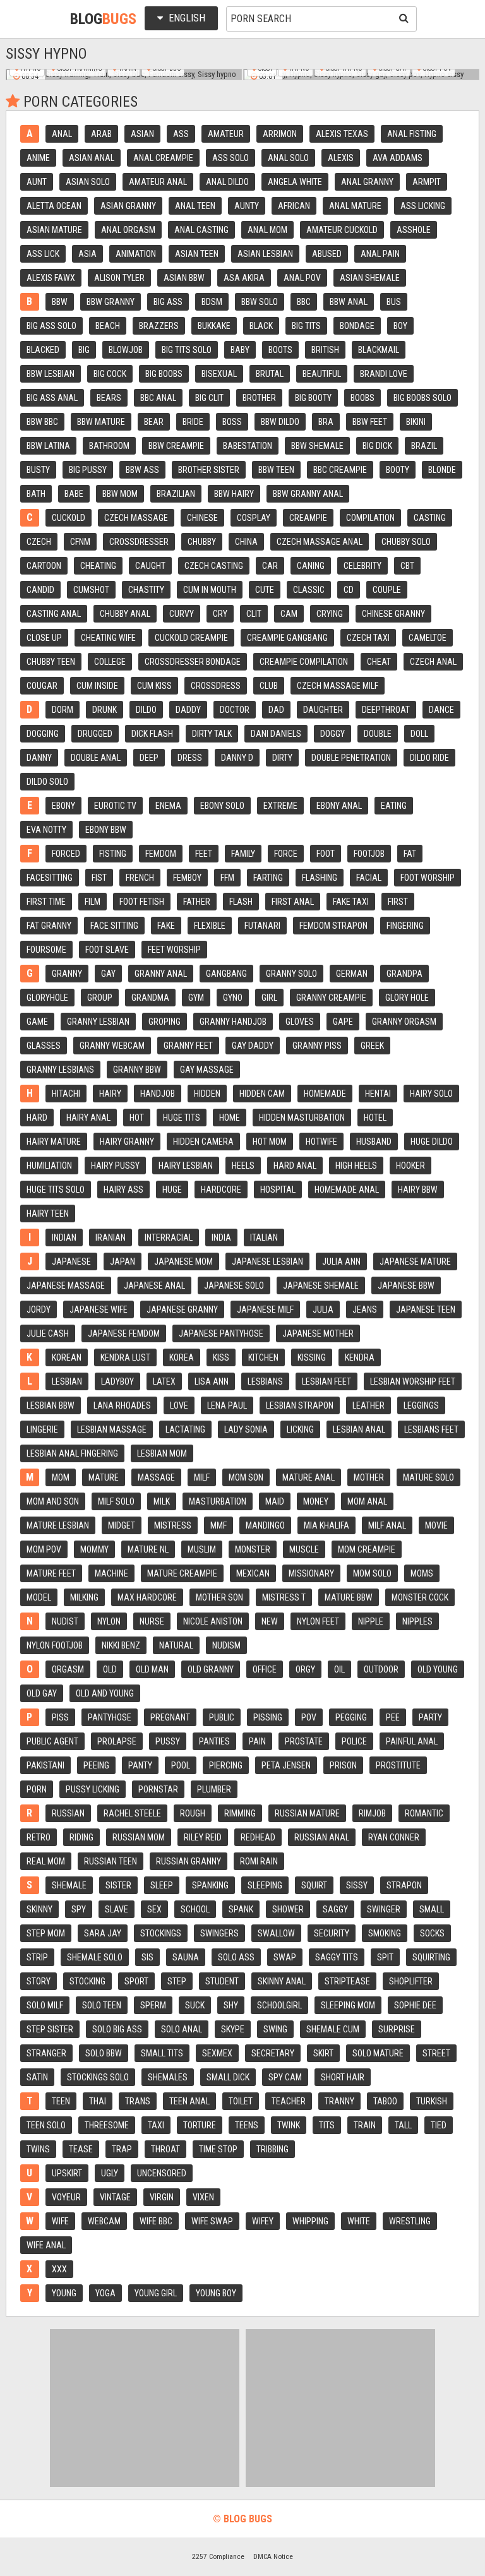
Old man (152, 1669)
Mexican (253, 1573)
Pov (309, 1717)
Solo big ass (117, 2029)
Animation (136, 254)
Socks (432, 1933)
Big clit (209, 398)
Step (177, 1981)
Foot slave (107, 950)
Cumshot (91, 590)
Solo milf (45, 2005)
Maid (275, 1501)
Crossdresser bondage (193, 662)
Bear (154, 422)
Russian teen (111, 1861)
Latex (164, 1381)
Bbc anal (158, 398)
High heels (356, 1166)
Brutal (270, 374)
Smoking (385, 1933)
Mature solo (428, 1477)
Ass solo (231, 158)
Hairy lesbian (186, 1166)
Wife (60, 2221)
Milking (84, 1597)
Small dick (228, 2077)
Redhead (258, 1837)
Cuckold (69, 518)
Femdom (161, 854)
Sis (147, 1957)
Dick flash (152, 734)
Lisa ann (212, 1381)
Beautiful (322, 374)
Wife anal (46, 2245)
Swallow (276, 1933)
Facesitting (50, 878)
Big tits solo (187, 350)
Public (222, 1717)
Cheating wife (108, 638)
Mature (104, 1477)
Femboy (187, 878)
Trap (122, 2149)
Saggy (335, 1909)
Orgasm (68, 1669)
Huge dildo (432, 1142)
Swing (275, 2029)
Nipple (371, 1621)
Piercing (226, 1765)
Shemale (69, 1885)
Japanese (71, 1261)
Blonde (442, 470)
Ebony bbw (106, 830)
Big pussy (88, 470)
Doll (419, 734)
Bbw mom (120, 494)
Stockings (161, 1933)
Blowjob (126, 350)
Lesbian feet (326, 1381)
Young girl (156, 2293)
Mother (369, 1477)
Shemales (168, 2077)
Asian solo (88, 182)
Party (430, 1717)
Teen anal (189, 2101)
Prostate (304, 1741)
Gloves (300, 1022)
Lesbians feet (431, 1429)
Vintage (115, 2197)
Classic (309, 590)
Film (93, 902)
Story (39, 1981)
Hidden (207, 1094)
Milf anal (387, 1525)
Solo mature (378, 2053)
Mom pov (44, 1549)
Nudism (226, 1645)
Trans (138, 2101)
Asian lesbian (265, 254)
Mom (61, 1477)
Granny (67, 974)
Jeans (365, 1309)
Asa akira (244, 278)
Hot (137, 1118)
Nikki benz (121, 1645)
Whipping (310, 2221)
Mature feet (51, 1573)
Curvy (182, 614)
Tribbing (272, 2149)
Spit (385, 1957)
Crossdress (216, 686)
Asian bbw (184, 278)
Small (432, 1909)
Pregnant (170, 1717)
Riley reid (203, 1837)
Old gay (42, 1693)
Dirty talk (212, 734)
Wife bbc (156, 2221)
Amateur (226, 134)
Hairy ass (123, 1190)
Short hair (343, 2077)
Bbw (60, 302)
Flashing (320, 878)
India (221, 1237)
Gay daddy (253, 1046)
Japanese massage (66, 1285)
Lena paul (227, 1405)
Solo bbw (104, 2053)
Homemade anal (347, 1190)
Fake (166, 926)
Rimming (240, 1813)
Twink (289, 2125)
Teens (247, 2125)
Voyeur (66, 2197)
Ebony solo (222, 806)
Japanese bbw (406, 1285)
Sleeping (265, 1885)
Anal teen (195, 206)
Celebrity (362, 566)
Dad (276, 710)
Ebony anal (339, 806)
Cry (220, 614)
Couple (387, 590)
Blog (103, 19)
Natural (176, 1645)
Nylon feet (318, 1621)
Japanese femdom (124, 1333)
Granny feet (188, 1046)
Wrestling (410, 2221)
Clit (254, 614)
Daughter (323, 710)
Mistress (173, 1525)
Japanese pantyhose (221, 1333)
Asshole (414, 230)
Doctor (235, 710)
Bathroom (109, 446)
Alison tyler (119, 278)
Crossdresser (139, 542)
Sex (154, 1909)
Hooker (410, 1166)
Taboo (385, 2101)
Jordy (39, 1309)
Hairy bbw (418, 1190)
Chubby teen (51, 662)
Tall (403, 2125)
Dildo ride (429, 758)
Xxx (59, 2269)
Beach (108, 326)
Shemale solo (95, 1957)
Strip (37, 1957)
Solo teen (102, 2005)
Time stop (218, 2149)
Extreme (280, 806)
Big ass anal (52, 398)
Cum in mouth (210, 590)
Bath (36, 494)
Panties (214, 1741)
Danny (39, 758)
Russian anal (322, 1837)
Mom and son (53, 1501)
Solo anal (182, 2029)
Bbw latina (48, 446)
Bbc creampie (340, 470)
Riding (81, 1837)
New (270, 1621)
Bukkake (214, 326)
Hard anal (295, 1166)
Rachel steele (132, 1813)
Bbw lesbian (51, 374)
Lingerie (42, 1429)
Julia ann (341, 1261)
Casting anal (54, 614)
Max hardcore (147, 1597)
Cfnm (80, 542)
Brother (259, 398)
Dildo (146, 710)
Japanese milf (265, 1309)
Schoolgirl (279, 2005)
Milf (202, 1477)
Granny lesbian (98, 1022)
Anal (62, 134)
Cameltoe (428, 638)
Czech (39, 542)
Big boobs (164, 374)
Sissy (357, 1885)
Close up (44, 638)
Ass (181, 134)
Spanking (210, 1885)
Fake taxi (351, 902)
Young (64, 2293)
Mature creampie (182, 1573)
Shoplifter (411, 1981)
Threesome (107, 2125)
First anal (293, 902)
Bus (394, 302)
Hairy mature (54, 1142)
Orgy (305, 1669)
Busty (38, 470)
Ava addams (398, 158)
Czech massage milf (338, 686)
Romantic (424, 1813)
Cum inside (97, 686)
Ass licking (423, 206)
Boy (400, 326)
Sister (118, 1885)
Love (179, 1405)
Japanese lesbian (267, 1261)
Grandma (150, 998)
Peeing (96, 1765)
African (294, 206)
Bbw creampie (176, 446)
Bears (109, 398)
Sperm (153, 2005)
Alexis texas (342, 134)
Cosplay (254, 518)
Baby (240, 350)
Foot (326, 854)
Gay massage (207, 1070)
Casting (430, 518)
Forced (66, 854)
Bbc (304, 302)
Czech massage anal (320, 542)
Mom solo (372, 1573)
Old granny (211, 1669)
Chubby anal (125, 614)
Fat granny (49, 926)
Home (230, 1118)
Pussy (168, 1741)
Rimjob (372, 1813)
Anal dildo (227, 182)
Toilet (241, 2101)
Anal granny (367, 182)
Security (332, 1933)
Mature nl (148, 1549)
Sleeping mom (348, 2005)
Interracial (169, 1237)
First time (46, 902)
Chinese (202, 518)
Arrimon (280, 134)
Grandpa (404, 974)
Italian (264, 1237)
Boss (232, 422)
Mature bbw (349, 1597)
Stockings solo (98, 2077)
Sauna (186, 1957)
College (110, 662)
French (140, 878)
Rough (193, 1813)
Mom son (246, 1477)
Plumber (214, 1789)
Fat (410, 854)
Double (378, 734)
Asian (142, 134)
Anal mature (355, 206)
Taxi (156, 2125)
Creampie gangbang (287, 638)
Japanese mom (183, 1261)
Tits (327, 2125)
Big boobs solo (422, 398)
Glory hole (407, 998)
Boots (280, 350)
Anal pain (380, 254)
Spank (241, 1909)
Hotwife (321, 1142)
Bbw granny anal (308, 494)
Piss (60, 1717)
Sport (136, 1981)
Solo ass (236, 1957)
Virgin (162, 2197)
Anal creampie (163, 158)
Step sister (50, 2029)
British (325, 350)
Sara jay (103, 1933)
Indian (64, 1237)
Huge (172, 1190)
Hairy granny (127, 1142)
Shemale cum (333, 2029)
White (359, 2221)
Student (222, 1981)
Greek (372, 1046)
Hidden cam (262, 1094)
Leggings (421, 1405)
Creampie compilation (304, 662)
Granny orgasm (404, 1022)
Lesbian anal (359, 1429)
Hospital (278, 1190)
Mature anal (308, 1477)
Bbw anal (349, 302)
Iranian (111, 1237)
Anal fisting (412, 134)
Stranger (46, 2053)
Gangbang (226, 974)
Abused (327, 254)
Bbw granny (111, 302)
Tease (81, 2149)
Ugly (110, 2173)
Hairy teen (48, 1213)
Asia (87, 254)
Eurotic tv (115, 806)
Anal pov (302, 278)
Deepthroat (386, 710)
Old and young (105, 1693)
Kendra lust (125, 1357)
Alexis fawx (51, 278)
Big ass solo (51, 326)
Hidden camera (203, 1142)
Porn (37, 1789)
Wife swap (212, 2221)
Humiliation (49, 1166)
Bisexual (219, 374)
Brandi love (384, 374)
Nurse (152, 1621)
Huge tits (182, 1118)
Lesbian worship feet (413, 1381)
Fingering (405, 926)
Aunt (37, 182)
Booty (398, 470)
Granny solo (291, 974)
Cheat (379, 662)
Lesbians (265, 1381)
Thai (98, 2101)
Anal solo (288, 158)
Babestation (248, 446)
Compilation (370, 518)
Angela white (295, 182)
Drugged (95, 734)
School (195, 1909)
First (398, 902)
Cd (349, 590)
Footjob (369, 854)
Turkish (432, 2101)
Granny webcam (112, 1046)
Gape (343, 1022)
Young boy (216, 2293)
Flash (241, 902)
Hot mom (270, 1142)
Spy (79, 1909)
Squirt (314, 1885)
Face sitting (114, 926)
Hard (37, 1118)
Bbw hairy (234, 494)
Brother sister (209, 470)
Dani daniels (276, 734)
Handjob (158, 1094)
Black (261, 326)
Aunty (247, 206)
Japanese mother (318, 1333)
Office (265, 1669)
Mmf (219, 1525)
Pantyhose (110, 1717)
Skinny (39, 1909)
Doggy (332, 734)
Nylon (109, 1621)
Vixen (203, 2197)
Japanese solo (234, 1285)
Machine (111, 1573)
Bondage (357, 326)
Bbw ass (142, 470)
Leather (368, 1405)
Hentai (378, 1094)
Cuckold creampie (191, 638)
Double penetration (351, 758)
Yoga (105, 2293)
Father (197, 902)
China (246, 542)
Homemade (325, 1094)
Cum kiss (154, 686)
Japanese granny (182, 1309)
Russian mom (139, 1837)
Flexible (210, 926)
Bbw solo (260, 302)
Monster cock (420, 1597)
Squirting (431, 1957)
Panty (140, 1765)
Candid (40, 590)
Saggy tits (337, 1957)
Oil (339, 1669)
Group (100, 998)
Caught (150, 566)
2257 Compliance (218, 2556)
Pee (393, 1717)
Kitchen (263, 1357)
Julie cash (48, 1333)
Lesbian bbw (51, 1405)
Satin (37, 2077)
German (352, 974)
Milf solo (116, 1501)
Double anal (96, 758)
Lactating (185, 1429)
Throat (165, 2149)
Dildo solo (47, 782)
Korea (182, 1357)
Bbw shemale (317, 446)
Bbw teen (276, 470)
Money (316, 1501)
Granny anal (161, 974)
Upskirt (67, 2173)
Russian (68, 1813)
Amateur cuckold (342, 230)
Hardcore (221, 1190)
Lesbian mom (162, 1453)
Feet (204, 854)
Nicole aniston (213, 1621)
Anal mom (267, 230)
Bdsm (212, 302)
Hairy (110, 1094)
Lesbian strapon (300, 1405)
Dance (441, 710)
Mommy (94, 1549)
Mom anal (367, 1501)
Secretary (273, 2053)
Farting (268, 878)
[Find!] (402, 18)
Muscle (304, 1549)
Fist (99, 878)
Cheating (98, 566)
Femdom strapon (333, 926)
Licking (300, 1429)
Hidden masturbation (302, 1118)
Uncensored (162, 2173)
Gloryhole (47, 998)
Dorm (63, 710)
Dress (190, 758)
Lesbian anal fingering (72, 1453)
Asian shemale (370, 278)
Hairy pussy (115, 1166)
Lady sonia (246, 1429)
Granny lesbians (60, 1070)
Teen (61, 2101)
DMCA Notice (273, 2556)
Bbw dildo (280, 422)
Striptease (347, 1981)
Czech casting (214, 566)
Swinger (384, 1909)
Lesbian (67, 1381)
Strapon (404, 1885)
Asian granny (128, 206)
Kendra (360, 1357)
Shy (231, 2005)
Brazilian (176, 494)
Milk (162, 1501)
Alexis (341, 158)
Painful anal (412, 1741)
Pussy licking (93, 1789)
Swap (285, 1957)
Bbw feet (370, 422)
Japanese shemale (321, 1285)
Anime (38, 158)
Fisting (113, 854)
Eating (394, 806)
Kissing (312, 1357)
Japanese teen (426, 1309)
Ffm (227, 878)
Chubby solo (406, 542)
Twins (38, 2149)
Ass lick (43, 254)
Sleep (162, 1885)
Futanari (262, 926)
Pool (181, 1765)
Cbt (407, 566)
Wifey (263, 2221)
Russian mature (307, 1813)
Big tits (306, 326)
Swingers (219, 1933)
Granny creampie (331, 998)
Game (37, 1022)
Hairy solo (431, 1094)
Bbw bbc (42, 422)
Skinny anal (282, 1981)
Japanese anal (154, 1285)
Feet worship (174, 950)
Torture (200, 2125)
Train (365, 2125)
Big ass (168, 302)
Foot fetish (142, 902)
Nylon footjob (55, 1645)
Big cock (110, 374)
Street (436, 2053)
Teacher (289, 2101)
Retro (39, 1837)
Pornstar (158, 1789)
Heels (243, 1166)
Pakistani (45, 1765)
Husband (374, 1142)
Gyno (233, 998)
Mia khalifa (326, 1525)
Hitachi (66, 1094)
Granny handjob (233, 1022)
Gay (108, 974)
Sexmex (217, 2053)
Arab (101, 134)
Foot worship (428, 878)
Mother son (219, 1597)
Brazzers (159, 326)
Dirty (282, 758)
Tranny (339, 2101)
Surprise (397, 2029)
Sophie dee (415, 2005)
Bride (193, 422)
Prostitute (398, 1765)
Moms (422, 1573)
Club (269, 686)
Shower (288, 1909)
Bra (326, 422)
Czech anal (433, 662)
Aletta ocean (54, 206)
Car (270, 566)
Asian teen (197, 254)
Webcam (104, 2221)
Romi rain (259, 1861)
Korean (67, 1357)
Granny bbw (137, 1070)
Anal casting (201, 230)
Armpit (427, 182)
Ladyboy (117, 1381)
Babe (74, 494)
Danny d (237, 758)
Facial (369, 878)
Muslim (202, 1549)
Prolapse (117, 1741)
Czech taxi (368, 638)
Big (84, 350)
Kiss (221, 1357)
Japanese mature (415, 1261)
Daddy (188, 710)
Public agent (52, 1741)
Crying (330, 614)
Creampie (308, 518)
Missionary (311, 1573)
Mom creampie (367, 1549)
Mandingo (265, 1525)
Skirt (323, 2053)
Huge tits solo (56, 1190)
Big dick (377, 446)
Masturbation (218, 1501)
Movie (436, 1525)
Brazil (424, 446)
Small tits (162, 2053)
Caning (311, 566)
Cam (289, 614)
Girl (269, 998)
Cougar (42, 686)
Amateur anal (158, 182)
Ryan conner (394, 1837)
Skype (233, 2029)
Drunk (105, 710)
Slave (117, 1909)
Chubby (202, 542)
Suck (195, 2005)
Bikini (416, 422)
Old (110, 1669)
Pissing (268, 1717)
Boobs (362, 398)
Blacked (43, 350)
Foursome (46, 950)
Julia (323, 1309)
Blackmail (379, 350)
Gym (196, 998)
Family (243, 854)
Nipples (417, 1621)
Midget (122, 1525)
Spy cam (285, 2077)
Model (39, 1597)
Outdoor (381, 1669)
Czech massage (136, 518)
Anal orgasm (128, 230)
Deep (149, 758)
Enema (168, 806)
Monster (253, 1549)
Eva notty (46, 830)
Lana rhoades (122, 1405)
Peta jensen (286, 1765)
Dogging (43, 734)
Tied (439, 2125)
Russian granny (189, 1861)
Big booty (313, 398)
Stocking (87, 1981)
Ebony (63, 806)
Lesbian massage (112, 1429)
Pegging (351, 1717)
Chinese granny (393, 614)
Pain (257, 1741)
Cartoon (44, 566)
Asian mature (54, 230)
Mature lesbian (58, 1525)
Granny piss (317, 1046)
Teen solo (46, 2125)
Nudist (65, 1621)
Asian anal (92, 158)
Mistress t (284, 1597)
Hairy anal (88, 1118)
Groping (165, 1022)
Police (354, 1741)
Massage (156, 1477)
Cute (265, 590)
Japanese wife (99, 1309)
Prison (343, 1765)
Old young (438, 1669)
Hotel (375, 1118)
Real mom (46, 1861)
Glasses (44, 1046)
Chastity (146, 590)
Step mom (46, 1933)
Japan (123, 1261)
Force (286, 854)
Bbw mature (101, 422)
